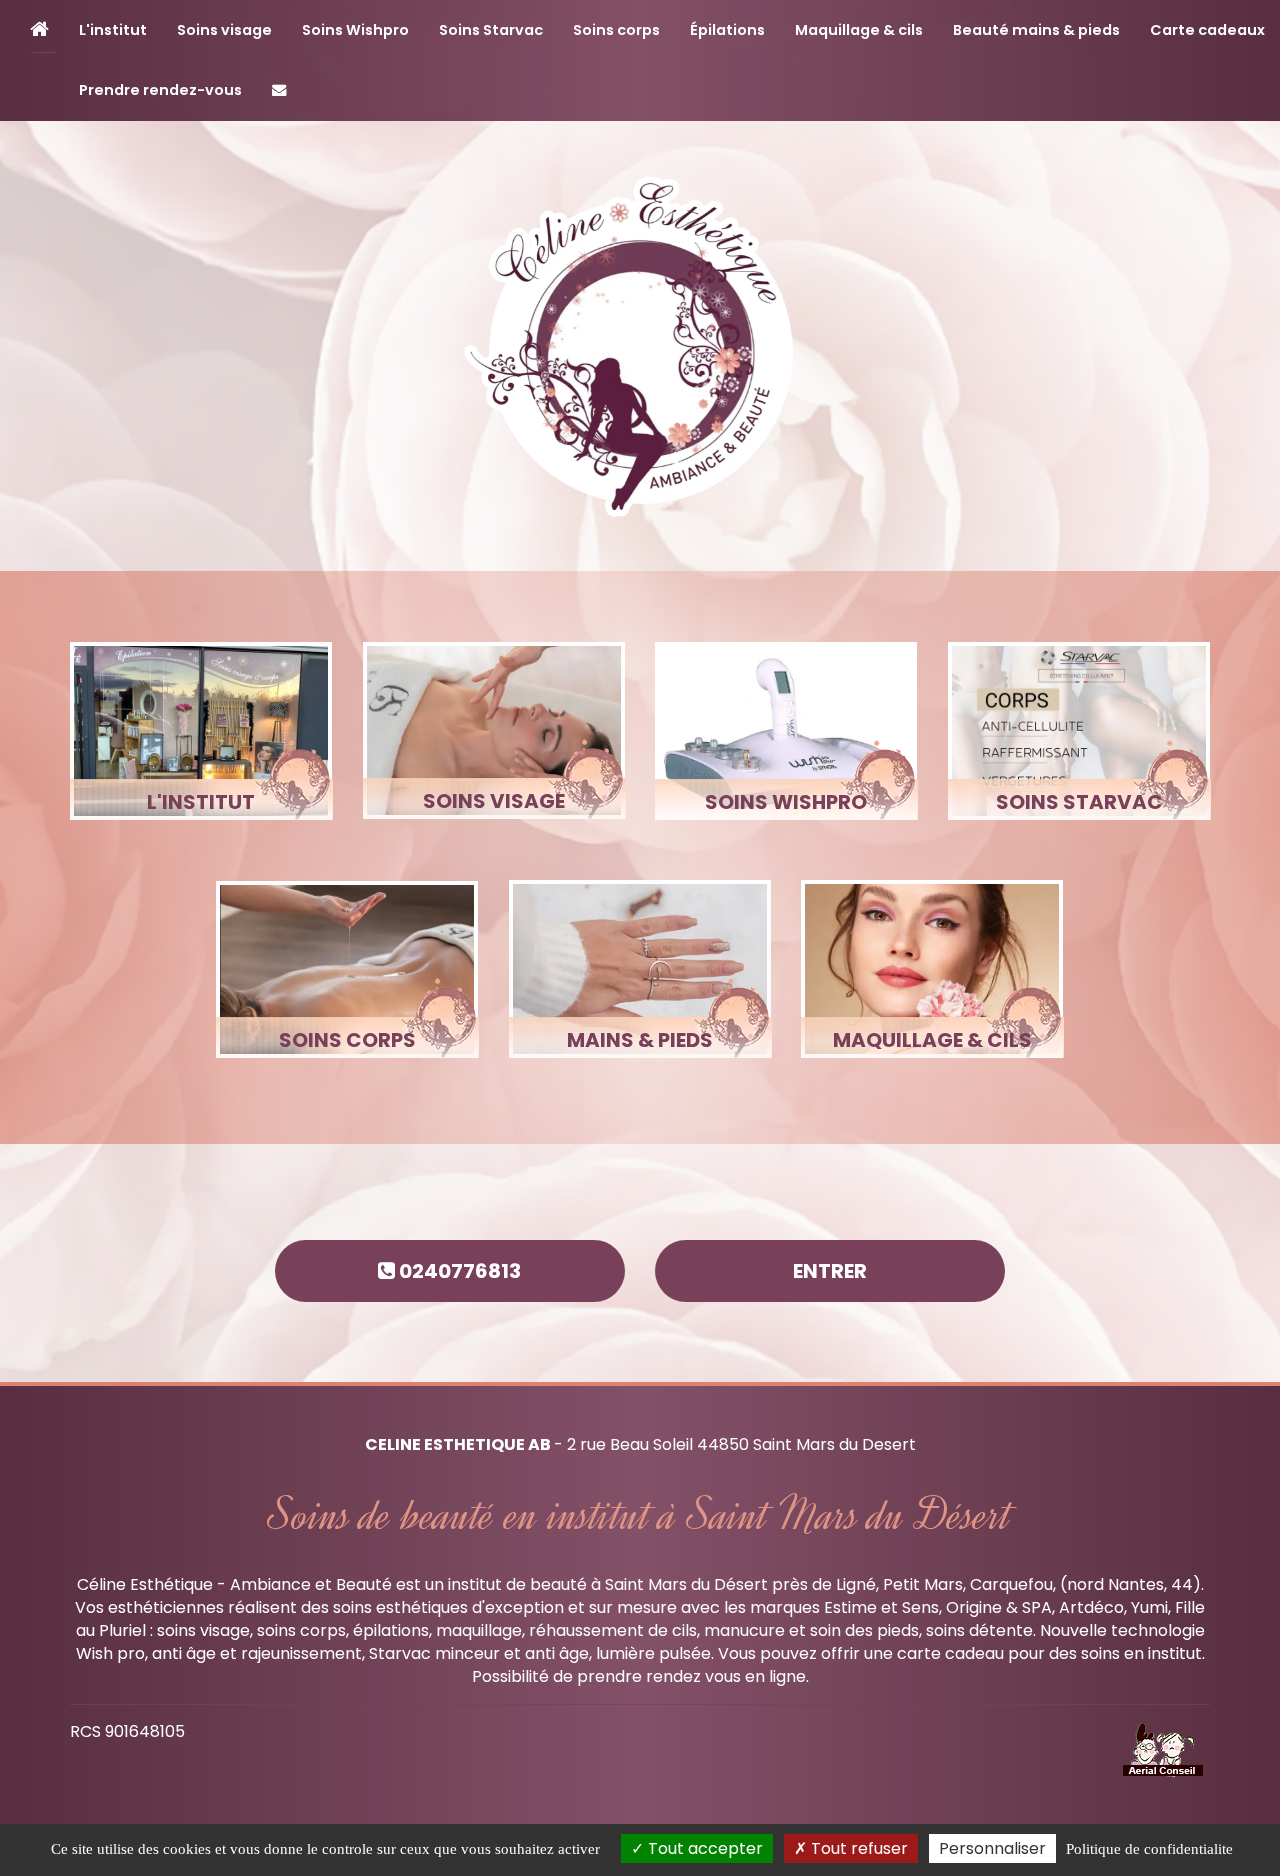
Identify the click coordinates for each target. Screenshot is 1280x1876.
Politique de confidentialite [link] (1149, 1849)
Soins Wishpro (355, 30)
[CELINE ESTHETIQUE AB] (640, 346)
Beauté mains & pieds (1036, 30)
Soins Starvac (491, 30)
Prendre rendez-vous (160, 90)
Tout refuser (857, 1848)
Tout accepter (703, 1848)
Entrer (830, 1271)
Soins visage (224, 30)
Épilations (727, 30)
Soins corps (616, 30)
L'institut (113, 30)
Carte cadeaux (1207, 30)
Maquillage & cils (859, 30)
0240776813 (458, 1271)
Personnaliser (992, 1848)
